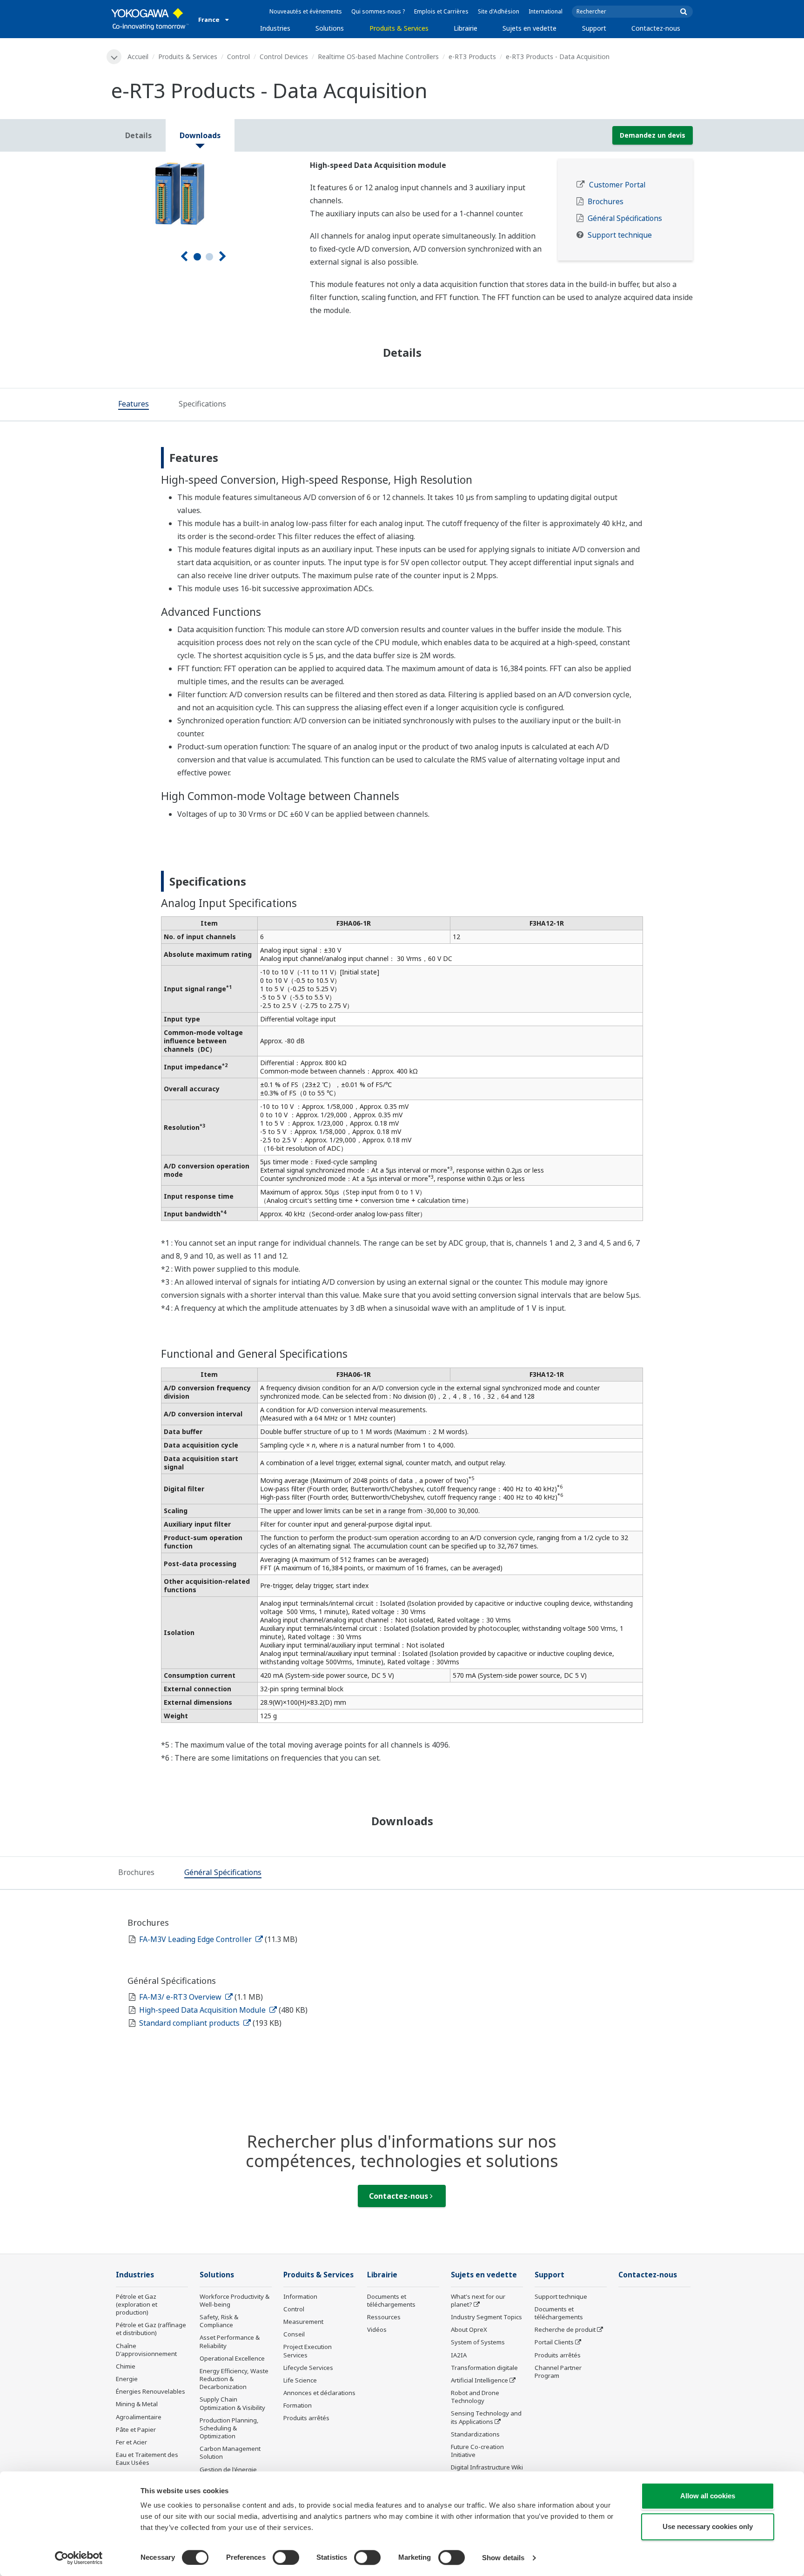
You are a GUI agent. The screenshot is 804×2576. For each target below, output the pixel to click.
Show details (503, 2558)
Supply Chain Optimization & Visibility (232, 2403)
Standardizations (475, 2434)
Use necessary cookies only (708, 2526)
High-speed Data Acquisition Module (203, 2010)
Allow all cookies (708, 2496)
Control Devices (284, 57)
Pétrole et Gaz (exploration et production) (137, 2304)
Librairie (466, 28)
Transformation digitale (484, 2368)
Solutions (330, 28)
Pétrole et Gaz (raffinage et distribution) (151, 2329)
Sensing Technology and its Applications (486, 2417)
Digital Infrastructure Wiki (487, 2467)
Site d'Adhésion (499, 11)
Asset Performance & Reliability (230, 2341)
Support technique (620, 235)
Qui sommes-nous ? (378, 11)
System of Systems (478, 2342)
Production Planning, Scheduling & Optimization (229, 2428)
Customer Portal (617, 185)
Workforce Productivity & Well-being (234, 2300)
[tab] (134, 405)
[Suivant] (223, 257)
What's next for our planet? (478, 2300)
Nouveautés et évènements (306, 11)
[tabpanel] (204, 194)
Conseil (294, 2334)
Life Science (300, 2380)
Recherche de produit (565, 2329)
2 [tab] (209, 257)
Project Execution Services (308, 2351)
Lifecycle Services (308, 2368)
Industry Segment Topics (486, 2317)
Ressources (384, 2317)
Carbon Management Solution (230, 2453)
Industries (275, 28)
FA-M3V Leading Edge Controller (196, 1939)
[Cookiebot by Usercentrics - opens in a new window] (79, 2558)
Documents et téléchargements (391, 2300)
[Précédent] (184, 257)
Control (238, 57)
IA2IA (459, 2355)
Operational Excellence (232, 2358)
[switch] (286, 2557)
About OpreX (469, 2329)
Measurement (303, 2322)
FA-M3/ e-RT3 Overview (181, 1997)
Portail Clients (554, 2342)
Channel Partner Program (558, 2372)
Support (594, 28)
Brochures (606, 202)
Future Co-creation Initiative (477, 2451)
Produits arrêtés (306, 2418)
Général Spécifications (625, 218)
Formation (298, 2405)
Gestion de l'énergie (228, 2469)
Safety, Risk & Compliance (219, 2321)
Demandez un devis (653, 135)
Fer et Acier (131, 2442)
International (546, 11)
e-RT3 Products (472, 57)
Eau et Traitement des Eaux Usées (147, 2459)
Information (300, 2296)
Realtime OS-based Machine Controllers (378, 57)
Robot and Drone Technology (475, 2397)
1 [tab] (197, 257)
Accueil (138, 57)
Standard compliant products (190, 2023)
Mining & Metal (137, 2404)
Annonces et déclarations (319, 2393)
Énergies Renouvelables (151, 2391)
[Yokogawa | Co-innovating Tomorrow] (150, 19)
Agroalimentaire (139, 2417)
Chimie (126, 2366)
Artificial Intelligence (479, 2380)
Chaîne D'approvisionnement (146, 2350)
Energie (127, 2379)
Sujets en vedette (529, 28)
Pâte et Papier (136, 2429)
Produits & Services (399, 28)
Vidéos (377, 2329)
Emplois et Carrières (441, 11)
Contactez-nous (656, 28)
